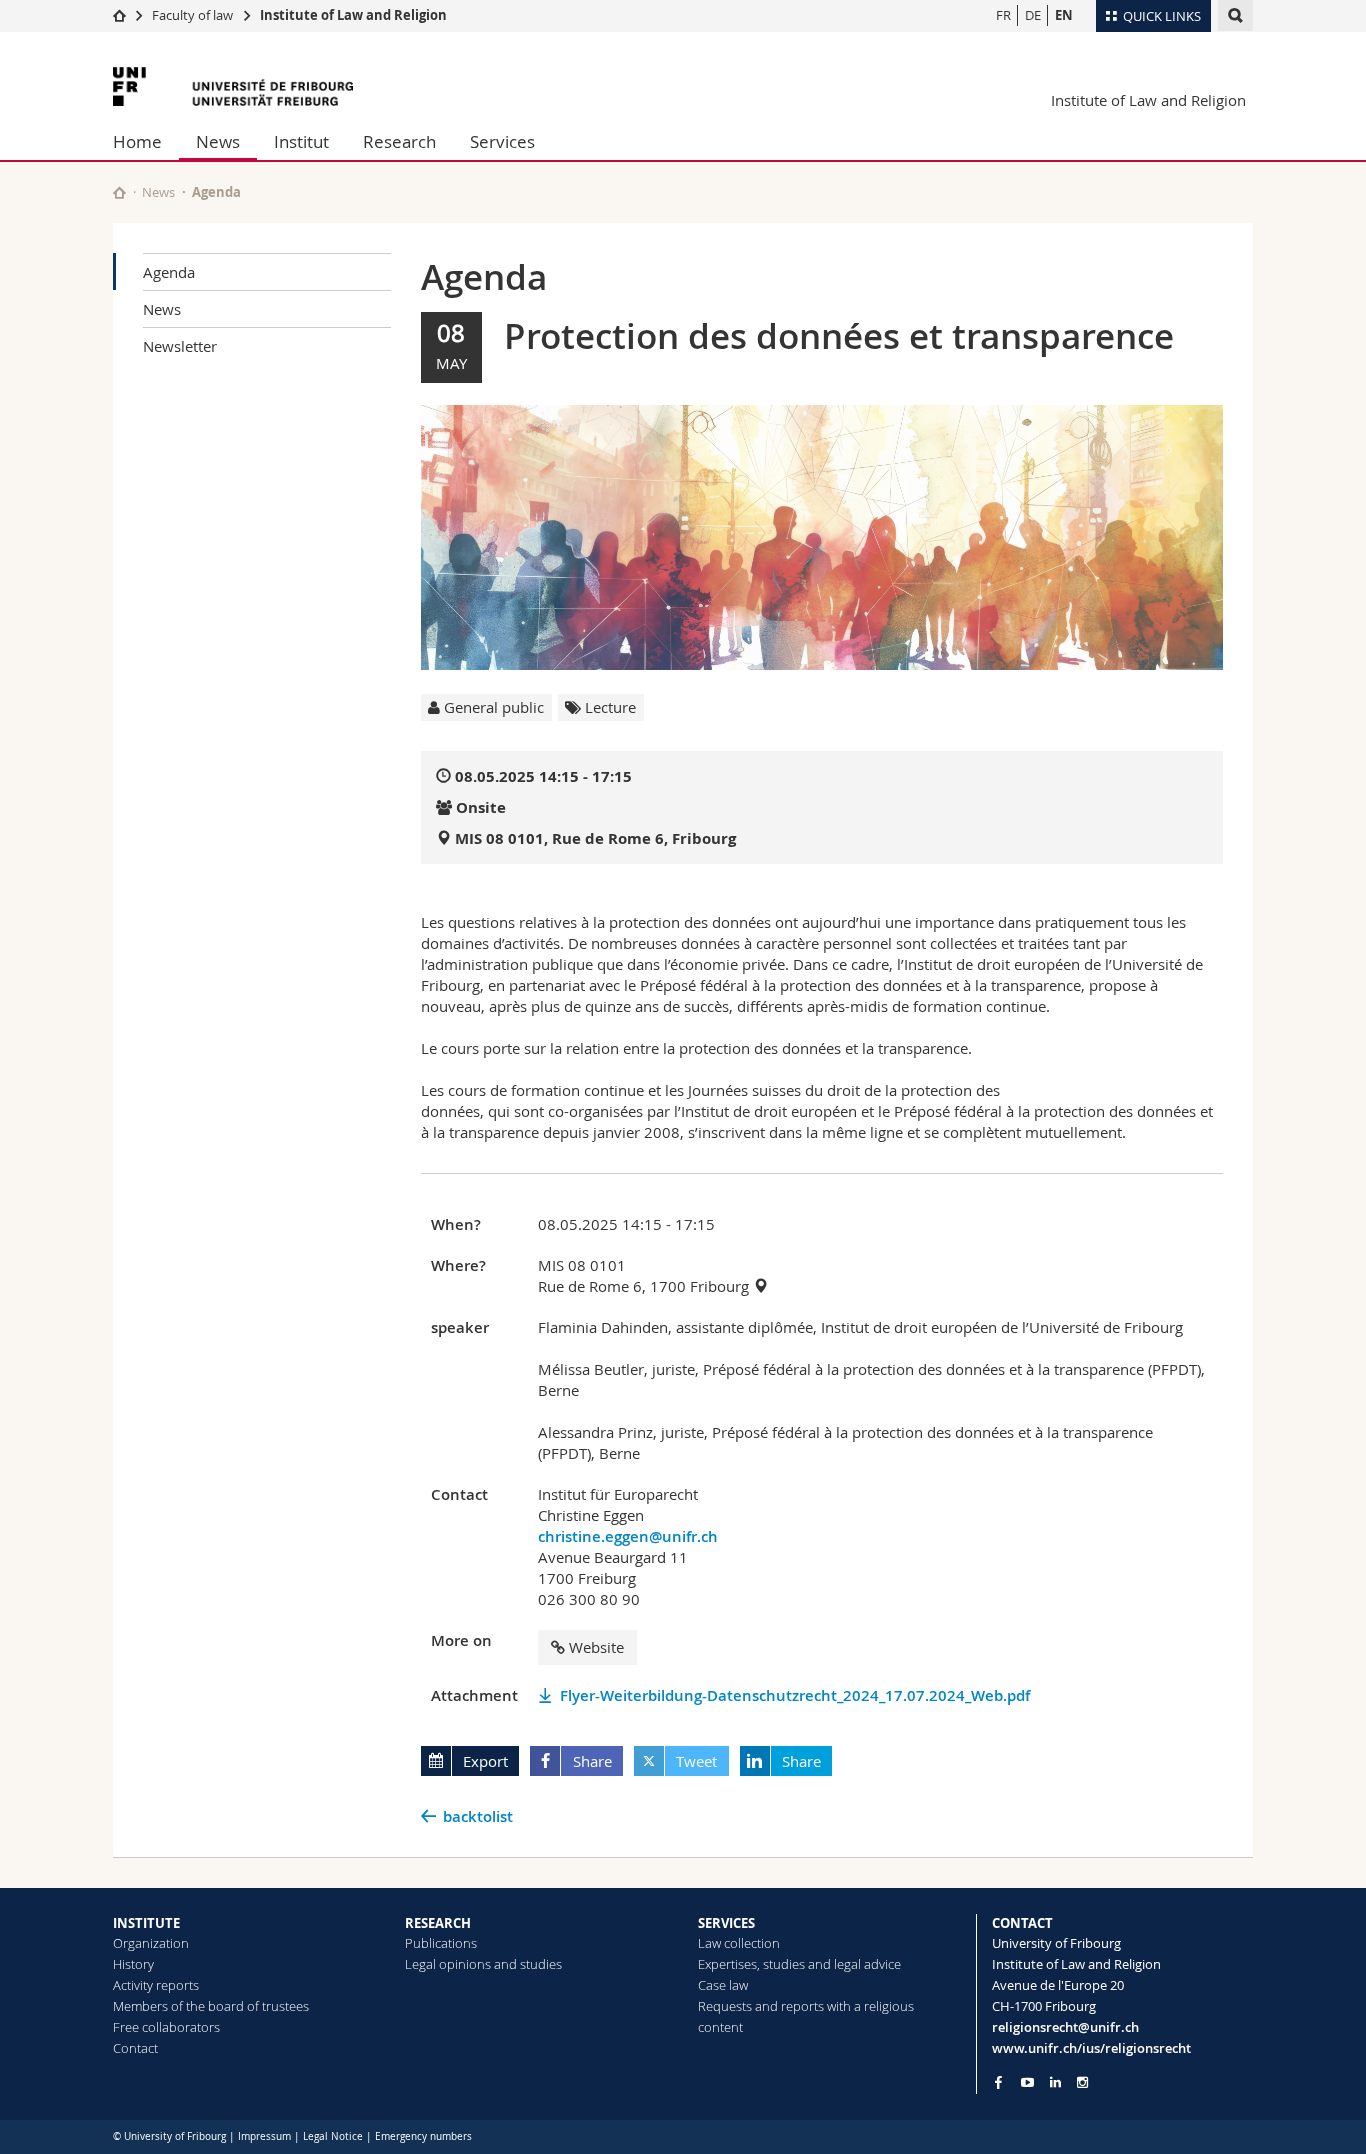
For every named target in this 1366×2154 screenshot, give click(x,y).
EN (1064, 15)
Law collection (739, 1943)
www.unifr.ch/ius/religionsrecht (1091, 2048)
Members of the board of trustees (211, 2006)
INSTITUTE (146, 1923)
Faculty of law (192, 15)
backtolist (478, 1816)
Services (502, 141)
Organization (151, 1943)
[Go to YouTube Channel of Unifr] (1027, 2082)
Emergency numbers (423, 2136)
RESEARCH (438, 1923)
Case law (723, 1985)
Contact (135, 2048)
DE (1033, 15)
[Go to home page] (119, 15)
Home (137, 141)
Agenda (169, 272)
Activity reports (156, 1985)
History (133, 1964)
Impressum (264, 2136)
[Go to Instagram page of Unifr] (1082, 2082)
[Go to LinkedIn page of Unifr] (1055, 2082)
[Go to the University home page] (233, 86)
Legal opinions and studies (483, 1964)
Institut (301, 141)
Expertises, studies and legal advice (799, 1964)
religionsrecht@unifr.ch (1065, 2027)
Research (399, 141)
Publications (441, 1943)
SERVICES (726, 1923)
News (218, 141)
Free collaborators (166, 2027)
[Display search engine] (1235, 15)
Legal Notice (333, 2136)
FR (1003, 15)
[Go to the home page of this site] (119, 192)
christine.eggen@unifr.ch (628, 1536)
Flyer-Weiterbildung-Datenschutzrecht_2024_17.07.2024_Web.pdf (795, 1695)
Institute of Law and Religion (353, 15)
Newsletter (180, 346)
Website (596, 1647)
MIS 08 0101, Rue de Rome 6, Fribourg (595, 838)
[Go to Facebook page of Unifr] (998, 2082)
